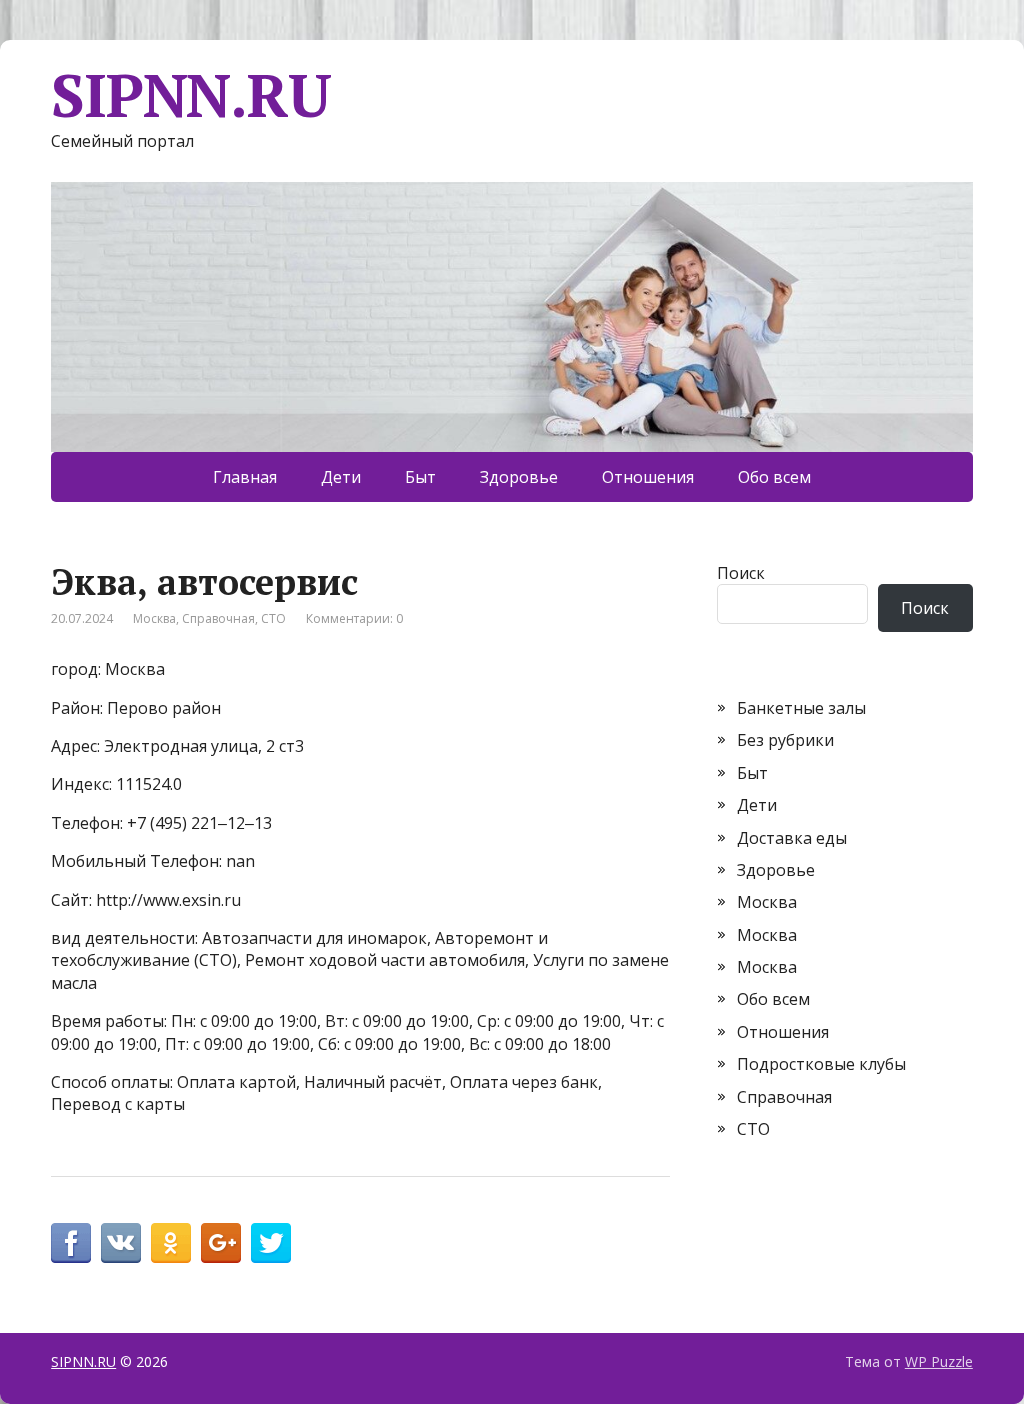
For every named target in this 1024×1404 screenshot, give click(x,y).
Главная (245, 477)
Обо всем (774, 477)
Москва (154, 618)
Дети (341, 477)
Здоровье (519, 477)
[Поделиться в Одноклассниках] (171, 1243)
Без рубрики (785, 740)
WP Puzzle (939, 1361)
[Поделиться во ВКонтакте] (121, 1243)
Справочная (218, 618)
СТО (273, 618)
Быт (420, 477)
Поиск (741, 573)
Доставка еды (792, 838)
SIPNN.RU (190, 95)
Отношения (648, 477)
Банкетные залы (801, 708)
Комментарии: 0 (354, 618)
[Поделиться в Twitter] (271, 1243)
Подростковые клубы (821, 1064)
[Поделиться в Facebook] (71, 1243)
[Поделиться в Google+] (221, 1243)
